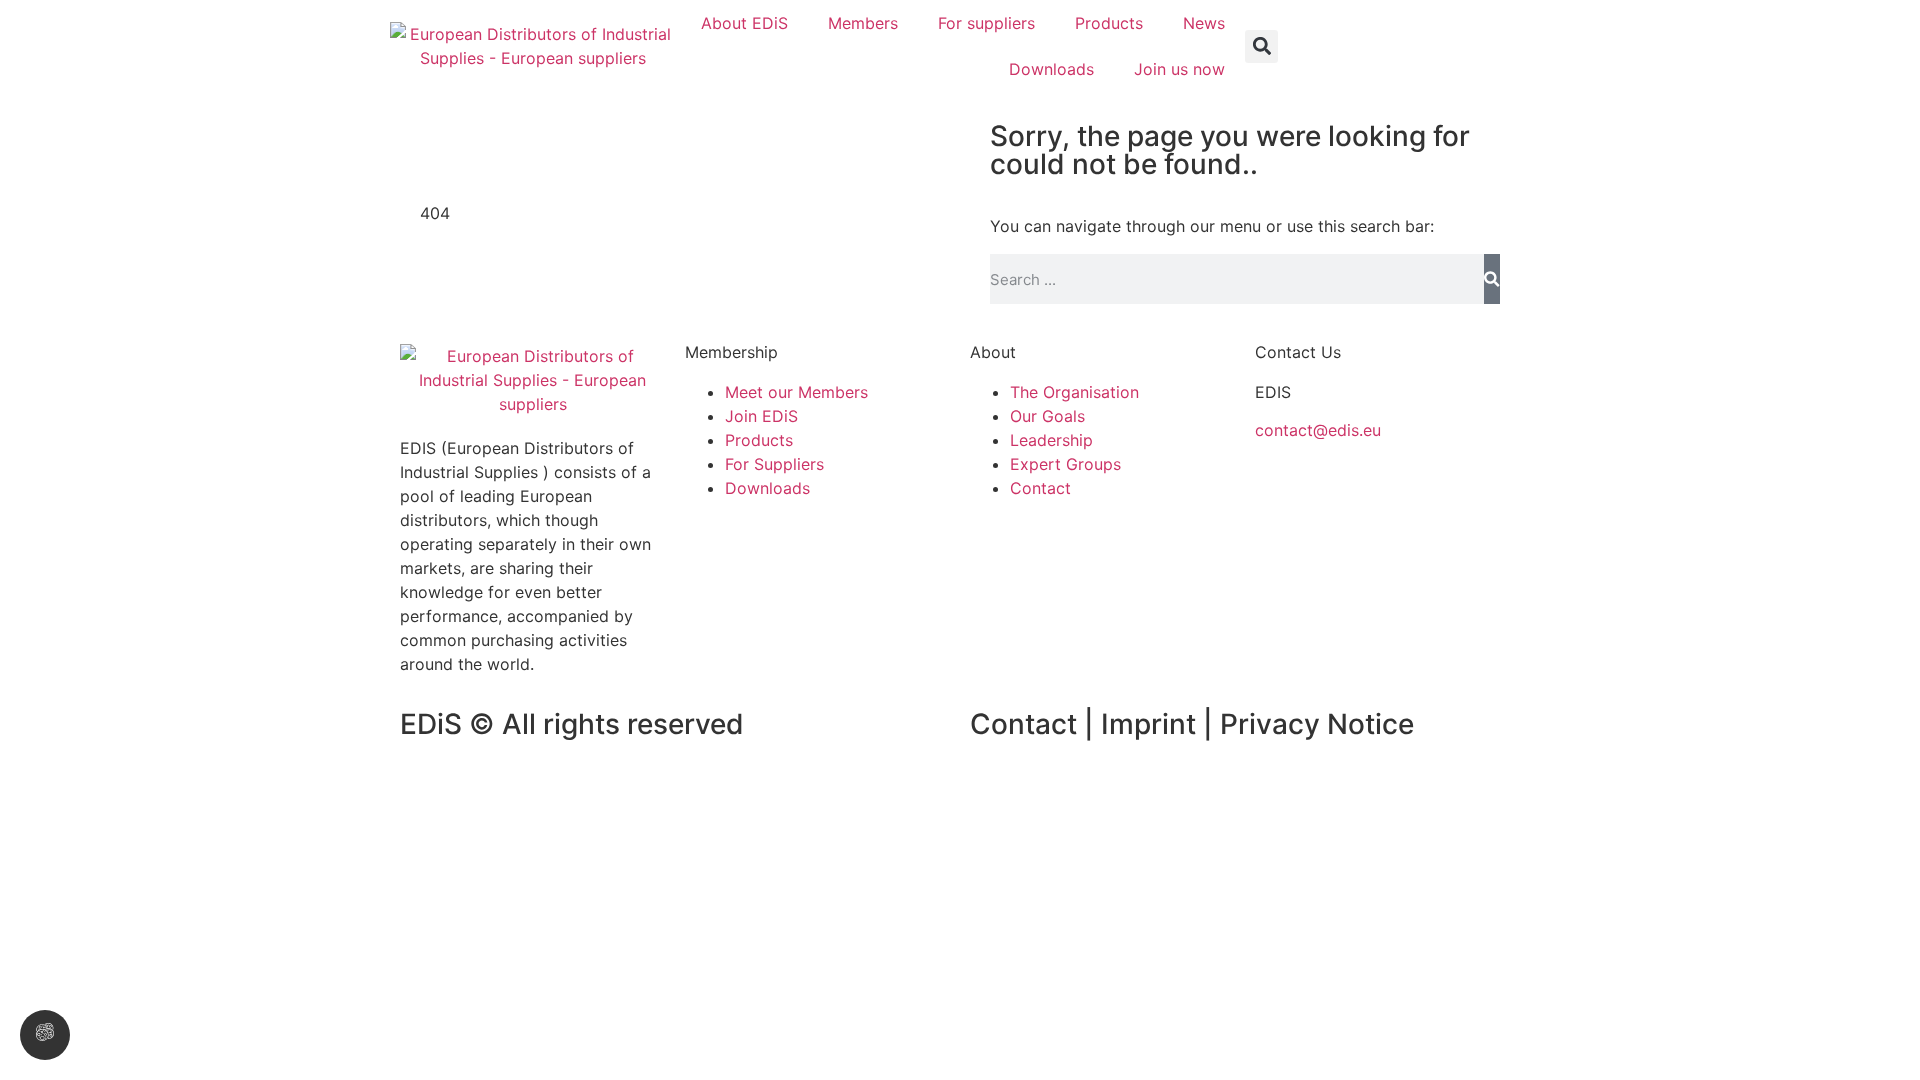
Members (863, 23)
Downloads (1051, 69)
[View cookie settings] (45, 1035)
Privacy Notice (1317, 724)
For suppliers (986, 23)
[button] (1261, 46)
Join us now (1179, 69)
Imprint (1152, 724)
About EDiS (744, 23)
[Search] (1492, 279)
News (1204, 23)
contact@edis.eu (1318, 430)
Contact (1023, 724)
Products (1109, 23)
